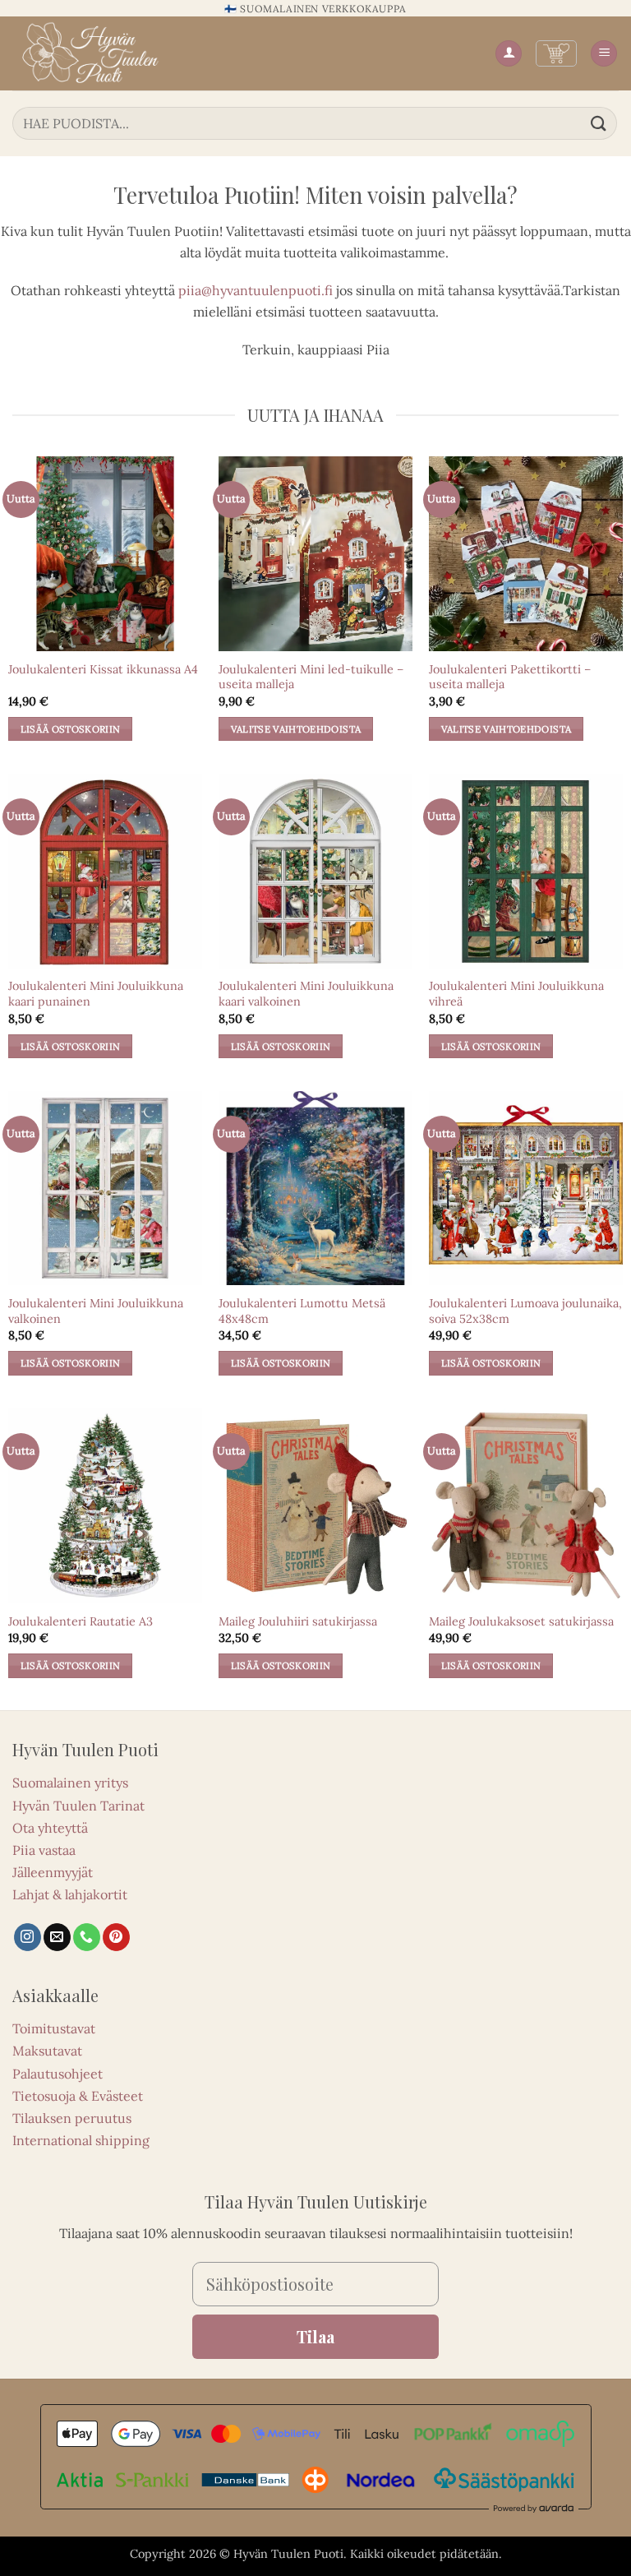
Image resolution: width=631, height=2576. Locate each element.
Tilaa (315, 2336)
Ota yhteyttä (50, 1828)
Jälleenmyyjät (53, 1872)
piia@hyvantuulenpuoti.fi (256, 290)
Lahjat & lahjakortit (70, 1894)
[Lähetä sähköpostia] (57, 1937)
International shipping (81, 2140)
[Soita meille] (87, 1937)
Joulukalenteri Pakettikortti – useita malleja (510, 677)
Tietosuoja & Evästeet (78, 2096)
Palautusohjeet (58, 2074)
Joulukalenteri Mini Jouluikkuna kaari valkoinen (306, 994)
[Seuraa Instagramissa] (28, 1937)
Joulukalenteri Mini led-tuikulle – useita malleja (311, 677)
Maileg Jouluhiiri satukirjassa (298, 1621)
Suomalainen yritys (70, 1783)
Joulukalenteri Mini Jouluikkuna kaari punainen (96, 994)
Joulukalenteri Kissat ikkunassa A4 (103, 669)
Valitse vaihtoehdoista (296, 729)
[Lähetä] (599, 123)
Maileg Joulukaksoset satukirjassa (521, 1621)
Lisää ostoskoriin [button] (71, 729)
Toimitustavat (54, 2028)
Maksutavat (47, 2051)
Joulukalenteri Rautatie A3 (81, 1621)
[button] (556, 53)
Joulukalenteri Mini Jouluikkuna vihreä (516, 994)
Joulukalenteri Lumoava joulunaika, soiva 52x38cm (525, 1311)
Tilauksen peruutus (72, 2118)
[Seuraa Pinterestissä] (116, 1937)
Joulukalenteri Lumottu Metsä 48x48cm (302, 1311)
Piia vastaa (44, 1850)
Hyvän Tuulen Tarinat (78, 1806)
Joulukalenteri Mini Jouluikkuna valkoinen (96, 1311)
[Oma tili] (509, 54)
